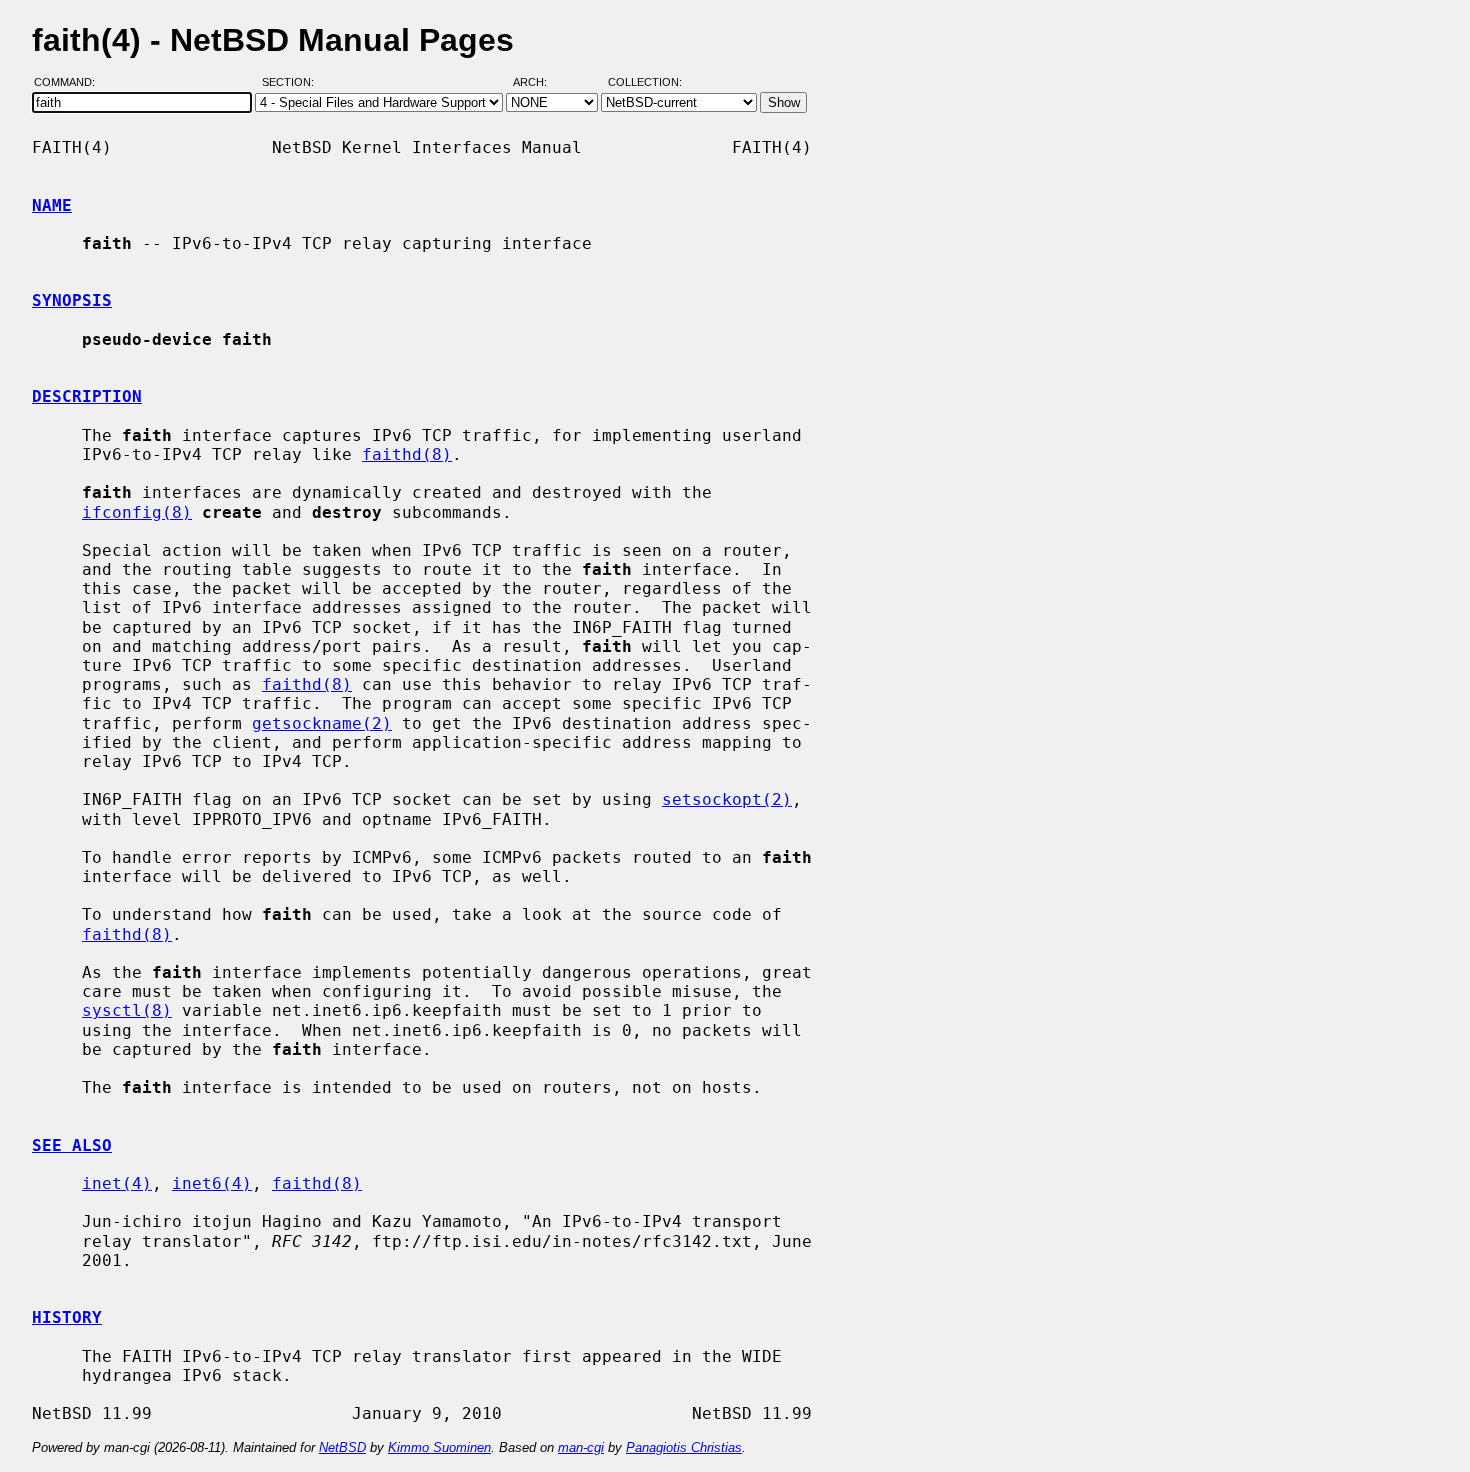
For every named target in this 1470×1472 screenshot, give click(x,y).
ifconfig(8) (137, 512)
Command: (70, 83)
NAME (52, 205)
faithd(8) (407, 454)
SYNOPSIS (72, 300)
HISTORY (67, 1317)
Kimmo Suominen (439, 1447)
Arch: (539, 83)
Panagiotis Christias (684, 1447)
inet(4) (117, 1183)
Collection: (645, 83)
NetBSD (342, 1447)
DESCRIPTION (87, 396)
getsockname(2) (322, 723)
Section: (292, 83)
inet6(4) (212, 1183)
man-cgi (581, 1447)
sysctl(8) (127, 1010)
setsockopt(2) (727, 799)
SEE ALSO (72, 1145)
